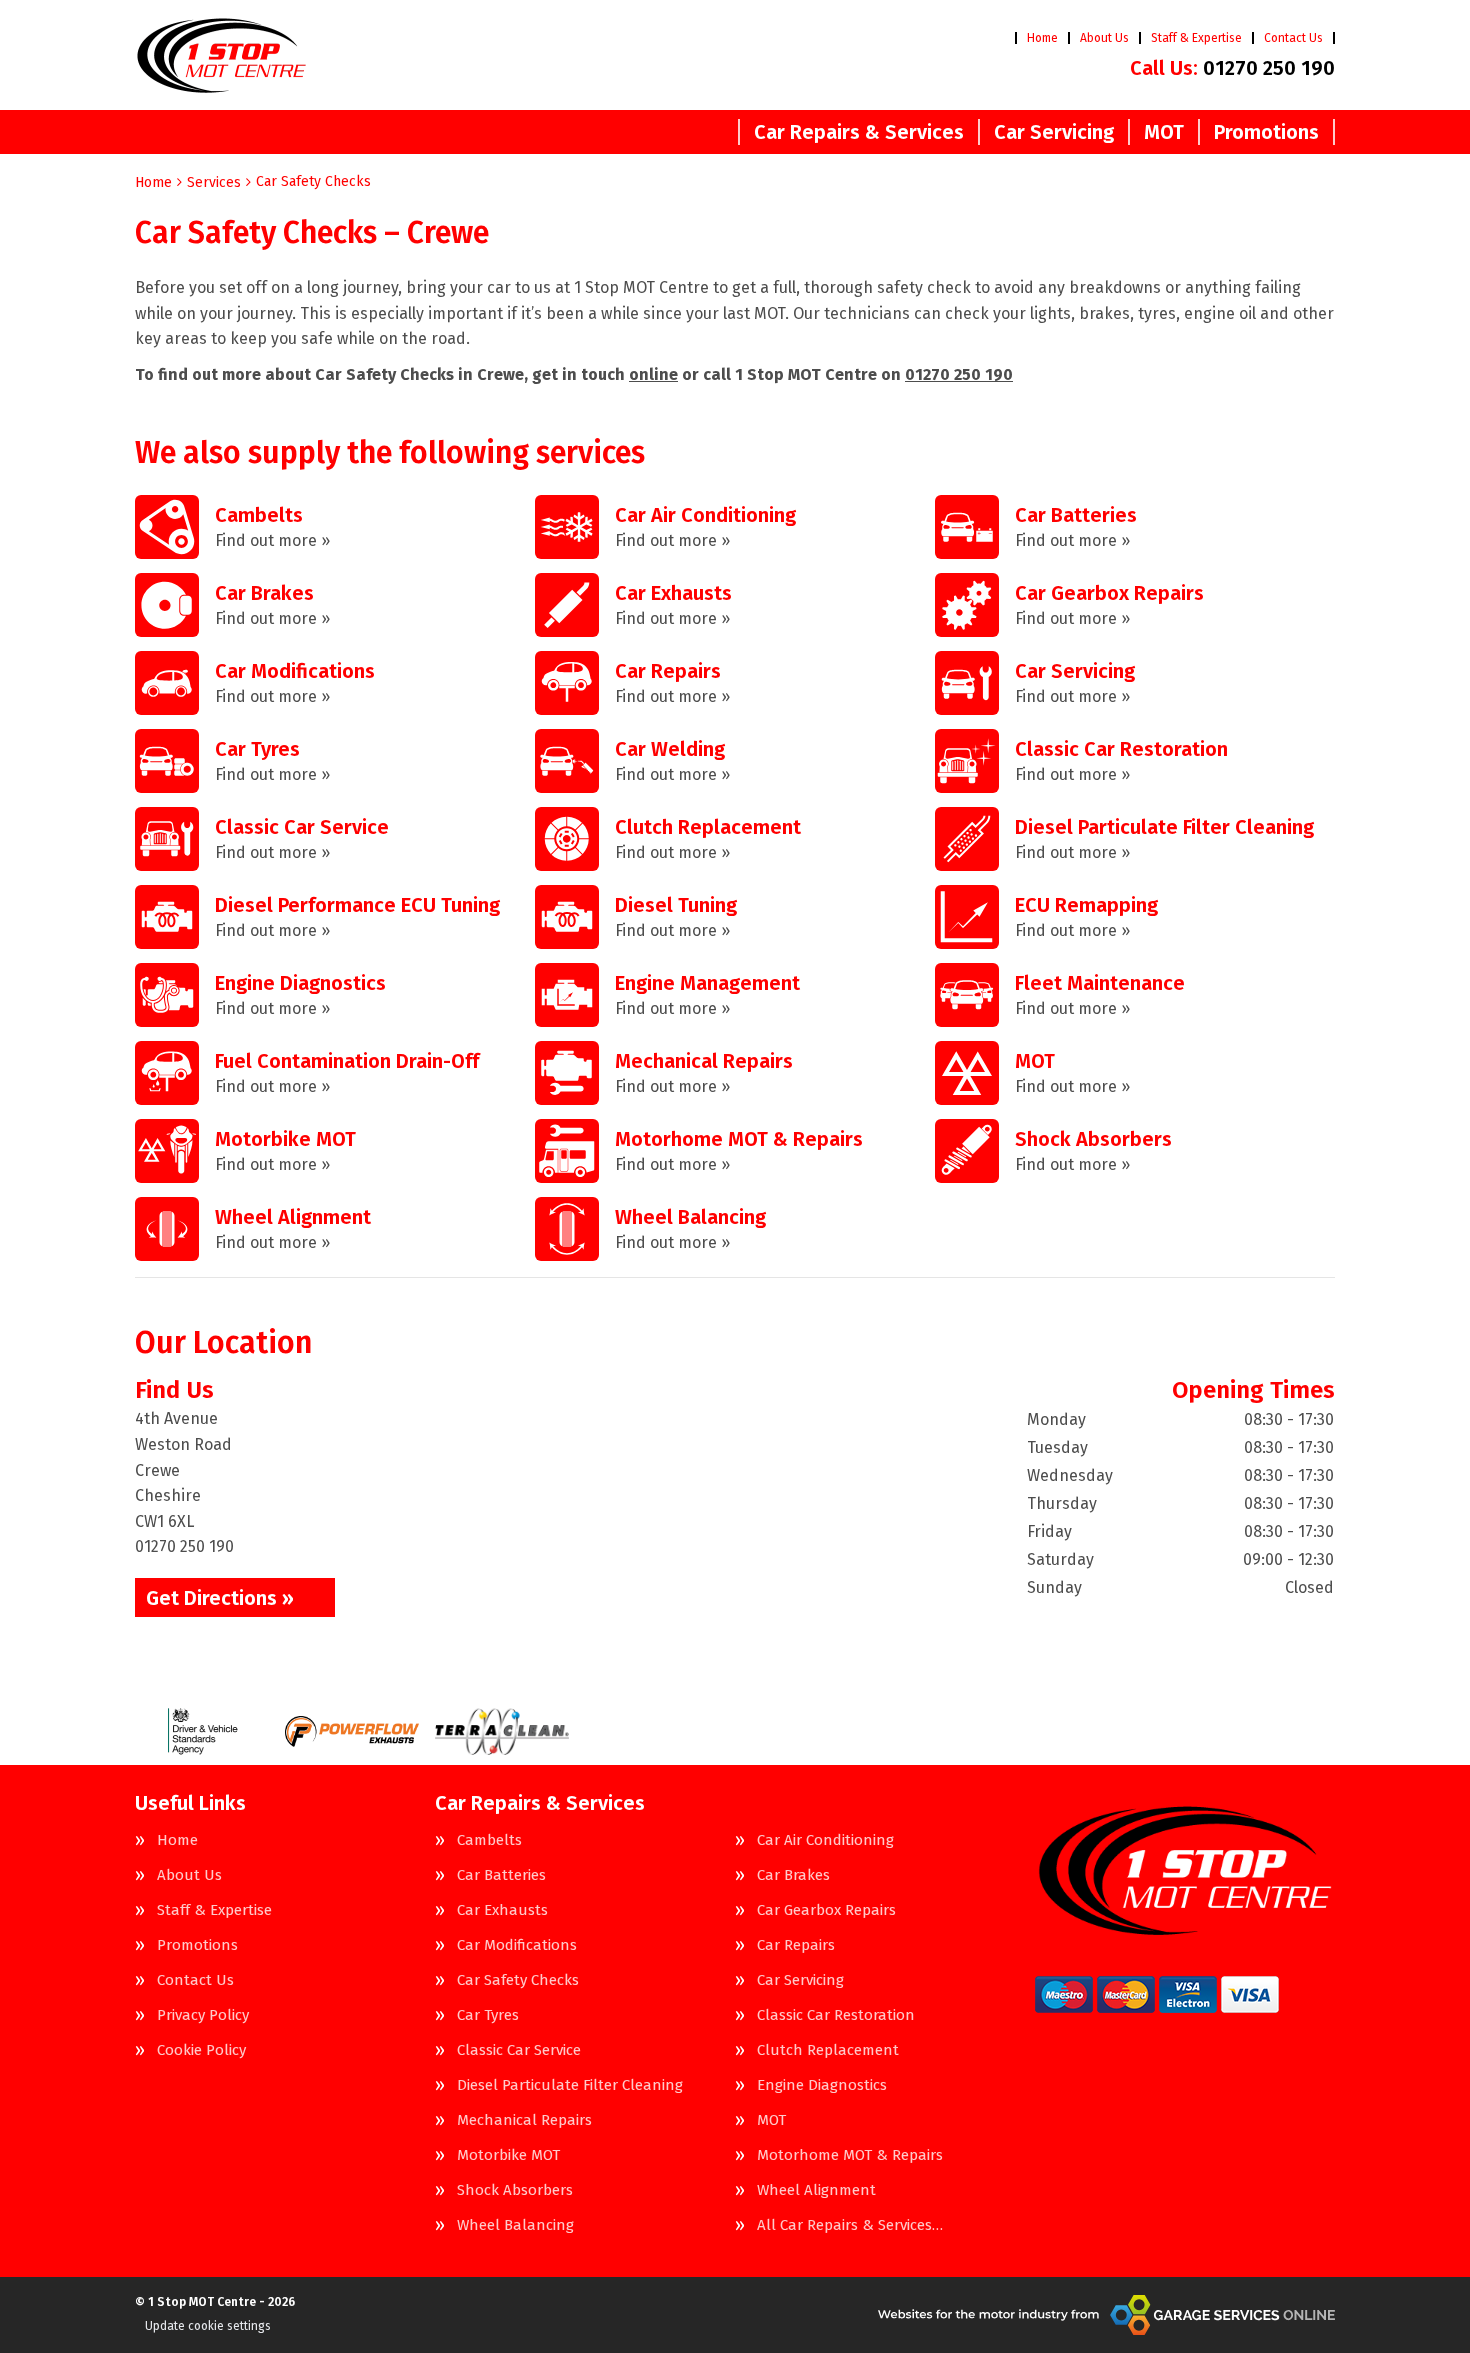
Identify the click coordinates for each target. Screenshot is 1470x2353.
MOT (1164, 132)
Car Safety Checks (518, 1980)
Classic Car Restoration (836, 2015)
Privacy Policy (203, 2015)
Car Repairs (796, 1945)
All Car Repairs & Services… (850, 2225)
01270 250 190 (1232, 68)
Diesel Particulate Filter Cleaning (570, 2085)
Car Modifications (517, 1945)
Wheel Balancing (515, 2225)
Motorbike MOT (508, 2155)
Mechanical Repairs (524, 2120)
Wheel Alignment (816, 2190)
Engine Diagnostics (822, 2085)
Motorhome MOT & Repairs (850, 2155)
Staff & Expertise (1196, 38)
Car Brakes (793, 1875)
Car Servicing (1054, 132)
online (653, 374)
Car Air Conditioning (825, 1840)
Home (1042, 38)
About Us (1104, 38)
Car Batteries (501, 1875)
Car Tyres (488, 2015)
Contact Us (1293, 38)
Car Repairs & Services (859, 132)
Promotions (1266, 132)
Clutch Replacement (828, 2050)
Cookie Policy (201, 2050)
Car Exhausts (502, 1910)
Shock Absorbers (515, 2190)
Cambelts (489, 1840)
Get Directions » (220, 1598)
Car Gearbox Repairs (826, 1910)
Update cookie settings (208, 2326)
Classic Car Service (519, 2050)
